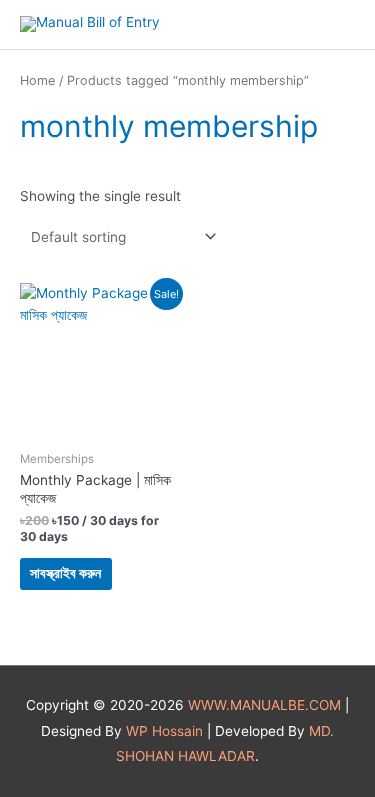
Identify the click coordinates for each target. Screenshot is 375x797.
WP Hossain (164, 731)
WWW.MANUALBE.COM (264, 705)
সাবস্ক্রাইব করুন (65, 573)
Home (37, 80)
